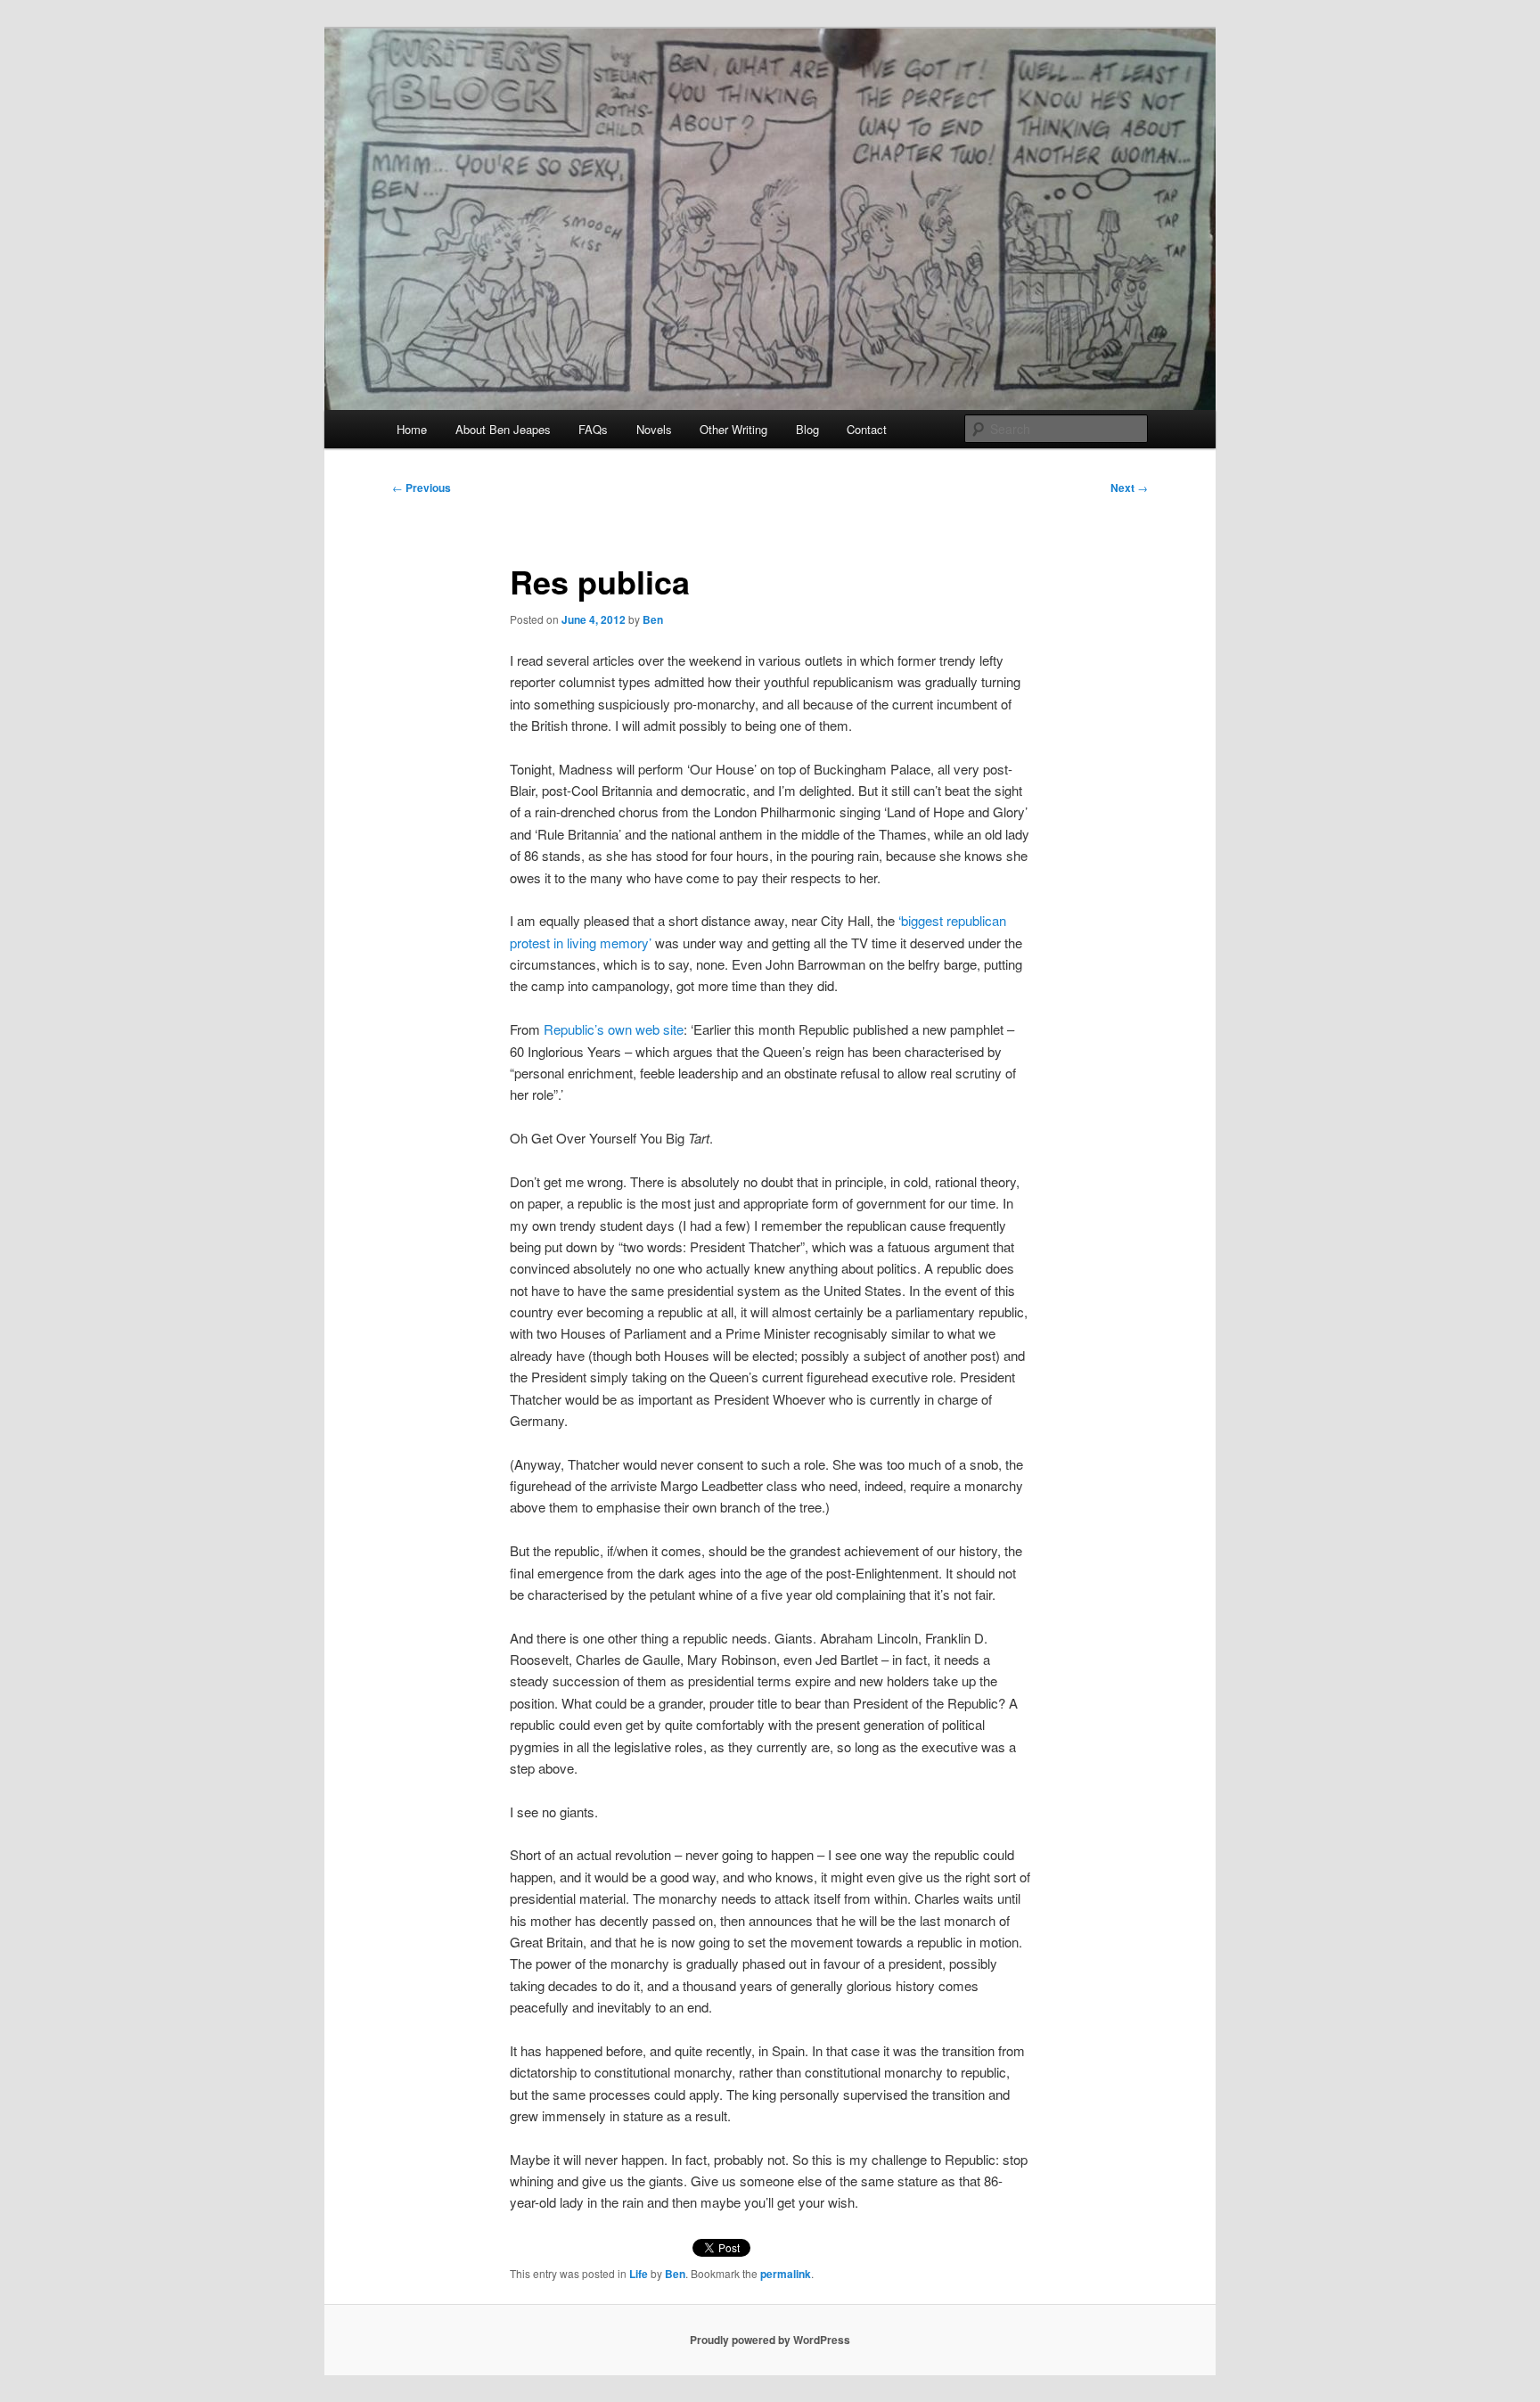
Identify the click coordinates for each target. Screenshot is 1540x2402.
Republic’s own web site (614, 1029)
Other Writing (733, 429)
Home (412, 429)
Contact (867, 429)
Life (639, 2274)
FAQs (593, 429)
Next (1129, 488)
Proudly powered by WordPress (770, 2340)
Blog (807, 429)
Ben (653, 619)
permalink (786, 2274)
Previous (422, 488)
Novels (654, 429)
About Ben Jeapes (503, 429)
